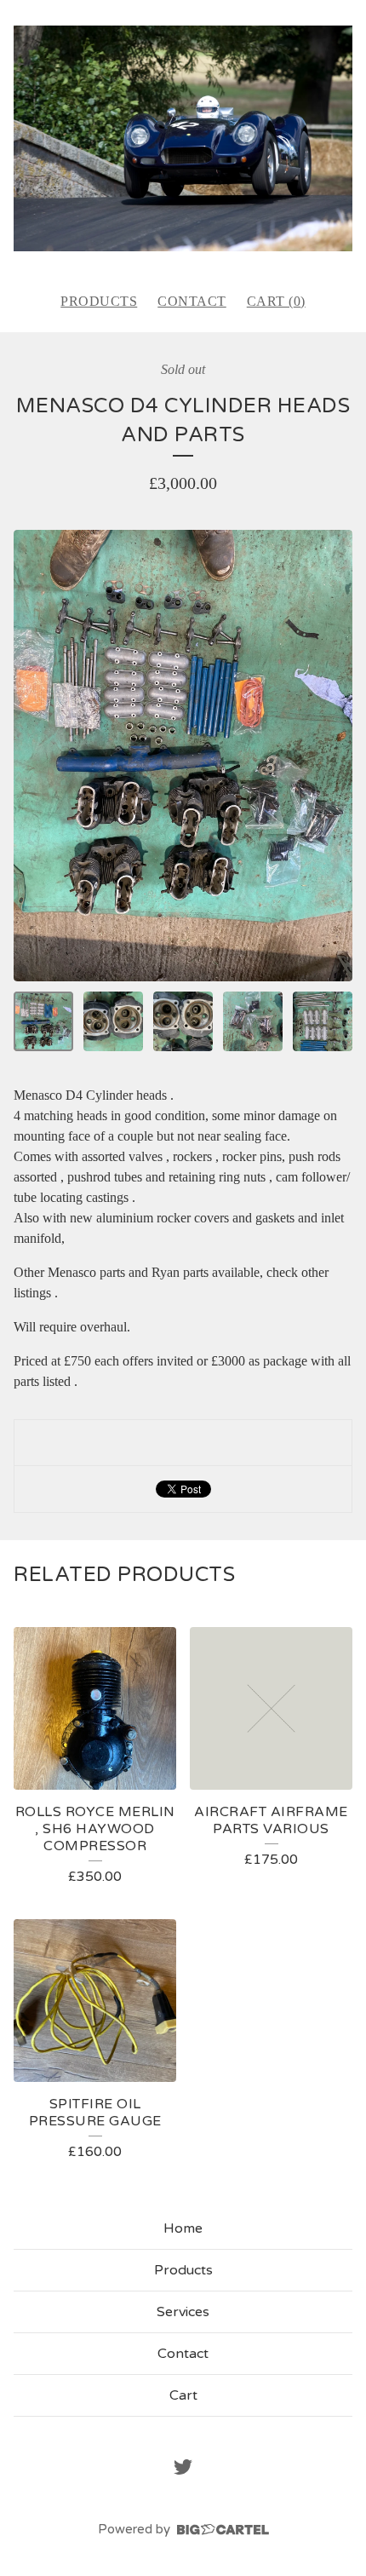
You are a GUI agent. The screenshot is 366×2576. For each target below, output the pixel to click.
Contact (192, 301)
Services (183, 2312)
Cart (183, 2395)
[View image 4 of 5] (253, 1021)
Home (183, 2228)
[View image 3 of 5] (183, 1021)
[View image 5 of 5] (323, 1021)
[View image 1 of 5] (43, 1021)
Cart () (276, 301)
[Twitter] (183, 2467)
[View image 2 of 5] (113, 1021)
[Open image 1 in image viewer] (183, 756)
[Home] (183, 138)
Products (99, 301)
